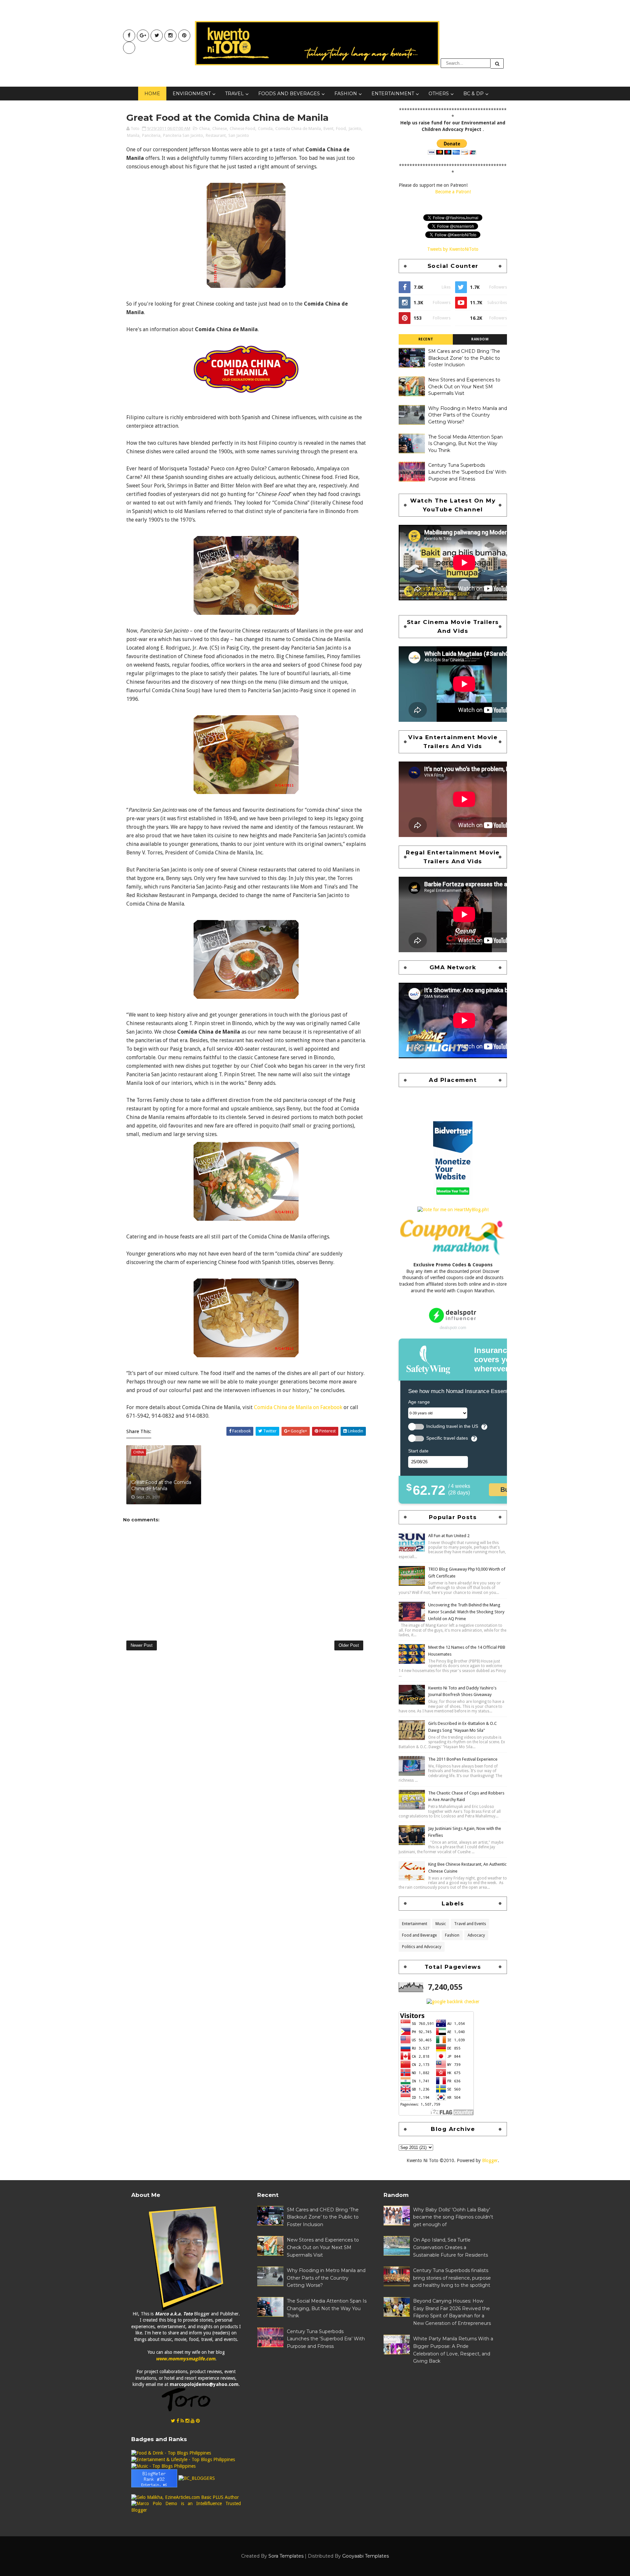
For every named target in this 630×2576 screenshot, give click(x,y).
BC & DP (473, 94)
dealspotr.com (453, 1328)
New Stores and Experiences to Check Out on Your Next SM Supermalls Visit (464, 386)
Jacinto (355, 129)
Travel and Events (470, 1924)
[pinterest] (184, 36)
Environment (192, 94)
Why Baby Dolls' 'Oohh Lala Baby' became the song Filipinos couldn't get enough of (453, 2217)
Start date (418, 1451)
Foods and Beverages (289, 94)
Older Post (349, 1645)
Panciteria (151, 135)
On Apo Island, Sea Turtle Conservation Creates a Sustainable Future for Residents (451, 2247)
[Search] (497, 64)
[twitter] (157, 36)
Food (341, 129)
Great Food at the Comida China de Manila (161, 1486)
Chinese (220, 129)
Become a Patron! (453, 192)
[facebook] (129, 36)
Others (439, 94)
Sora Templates (286, 2556)
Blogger (490, 2160)
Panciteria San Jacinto (183, 135)
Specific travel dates (447, 1438)
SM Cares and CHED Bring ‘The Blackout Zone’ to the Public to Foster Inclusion (464, 358)
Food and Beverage (419, 1935)
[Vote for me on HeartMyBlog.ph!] (453, 1210)
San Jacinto (239, 135)
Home (152, 94)
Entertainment (393, 94)
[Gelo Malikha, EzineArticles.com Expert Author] (185, 2497)
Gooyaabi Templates (366, 2556)
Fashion (346, 94)
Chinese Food (242, 129)
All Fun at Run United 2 (449, 1536)
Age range (419, 1402)
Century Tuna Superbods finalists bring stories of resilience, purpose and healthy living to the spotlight (452, 2278)
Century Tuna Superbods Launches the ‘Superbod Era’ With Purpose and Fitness (467, 472)
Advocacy (476, 1935)
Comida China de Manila (298, 129)
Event (328, 129)
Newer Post (142, 1645)
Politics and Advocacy (422, 1947)
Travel (234, 94)
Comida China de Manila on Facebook (298, 1407)
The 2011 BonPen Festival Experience (463, 1759)
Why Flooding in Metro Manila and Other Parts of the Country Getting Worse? (468, 415)
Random (480, 339)
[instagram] (170, 36)
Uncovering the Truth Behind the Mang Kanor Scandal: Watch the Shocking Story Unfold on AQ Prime (466, 1612)
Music (441, 1924)
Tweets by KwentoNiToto (453, 249)
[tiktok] (129, 48)
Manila (133, 135)
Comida (265, 129)
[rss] (182, 2421)
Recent (426, 339)
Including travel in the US (452, 1426)
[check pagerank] (453, 2002)
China (204, 129)
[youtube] (143, 36)
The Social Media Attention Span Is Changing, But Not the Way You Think (465, 444)
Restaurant (216, 135)
